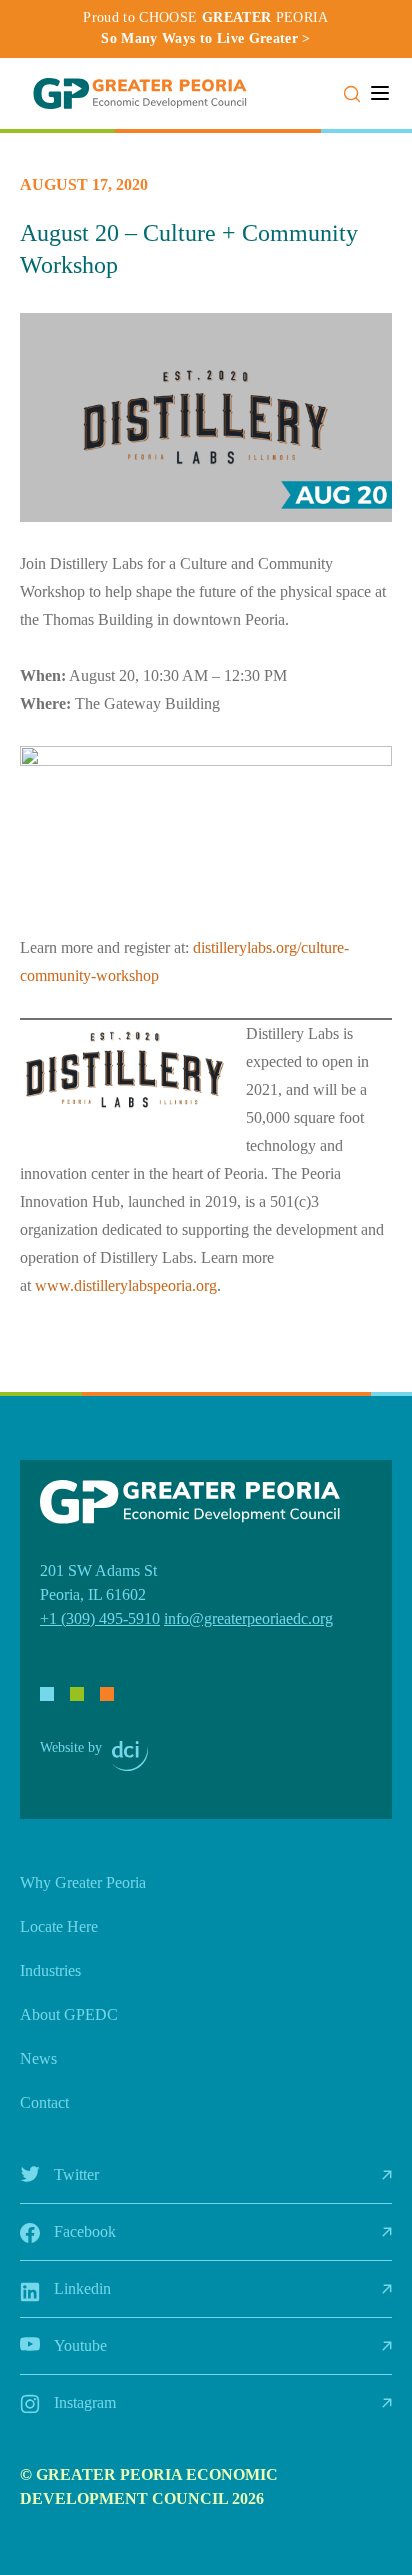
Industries (50, 1970)
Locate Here (59, 1926)
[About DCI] (130, 1756)
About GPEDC (69, 2014)
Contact (44, 2102)
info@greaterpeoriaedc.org (248, 1618)
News (38, 2058)
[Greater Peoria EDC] (140, 93)
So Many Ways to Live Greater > (206, 38)
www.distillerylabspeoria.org (126, 1285)
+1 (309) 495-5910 (100, 1618)
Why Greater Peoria (83, 1882)
